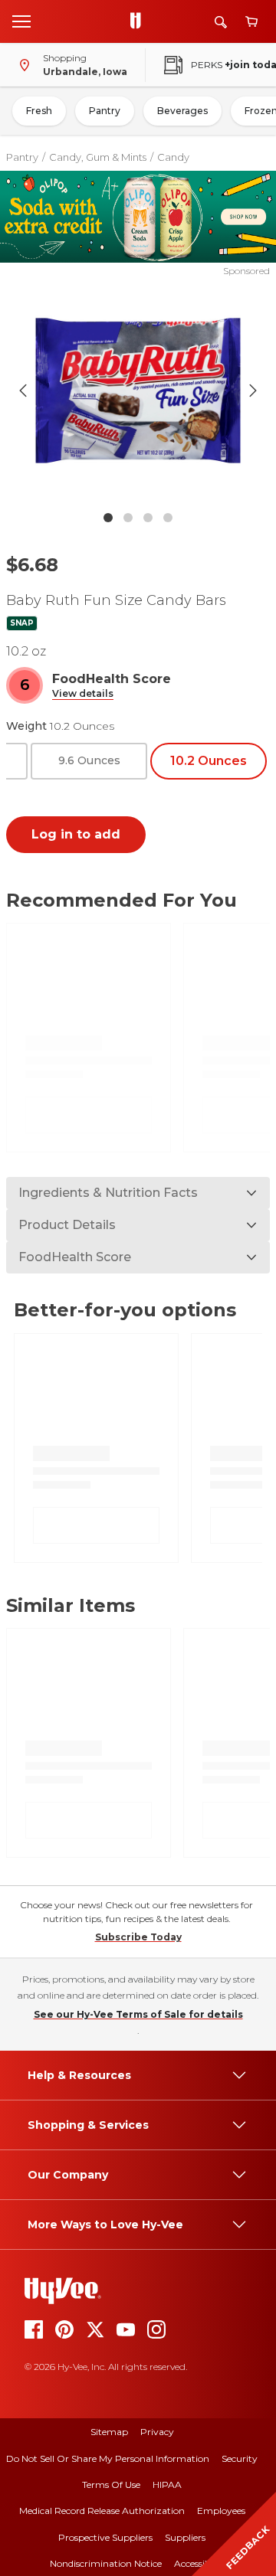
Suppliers (185, 2537)
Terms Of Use (111, 2484)
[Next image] (253, 391)
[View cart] (251, 22)
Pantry (105, 111)
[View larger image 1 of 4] (138, 391)
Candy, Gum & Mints (98, 157)
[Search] (221, 22)
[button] (83, 694)
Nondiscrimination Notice (106, 2563)
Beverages (182, 111)
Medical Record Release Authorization (102, 2511)
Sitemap (109, 2432)
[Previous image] (23, 391)
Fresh (39, 111)
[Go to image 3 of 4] (148, 518)
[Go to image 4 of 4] (168, 518)
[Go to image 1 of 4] (108, 518)
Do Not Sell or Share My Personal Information (108, 2458)
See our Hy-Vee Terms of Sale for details (138, 2014)
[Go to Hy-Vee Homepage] (140, 21)
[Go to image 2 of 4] (128, 518)
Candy (173, 157)
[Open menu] (21, 21)
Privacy (157, 2432)
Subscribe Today (138, 1937)
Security (240, 2458)
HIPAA (167, 2484)
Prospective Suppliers (105, 2537)
